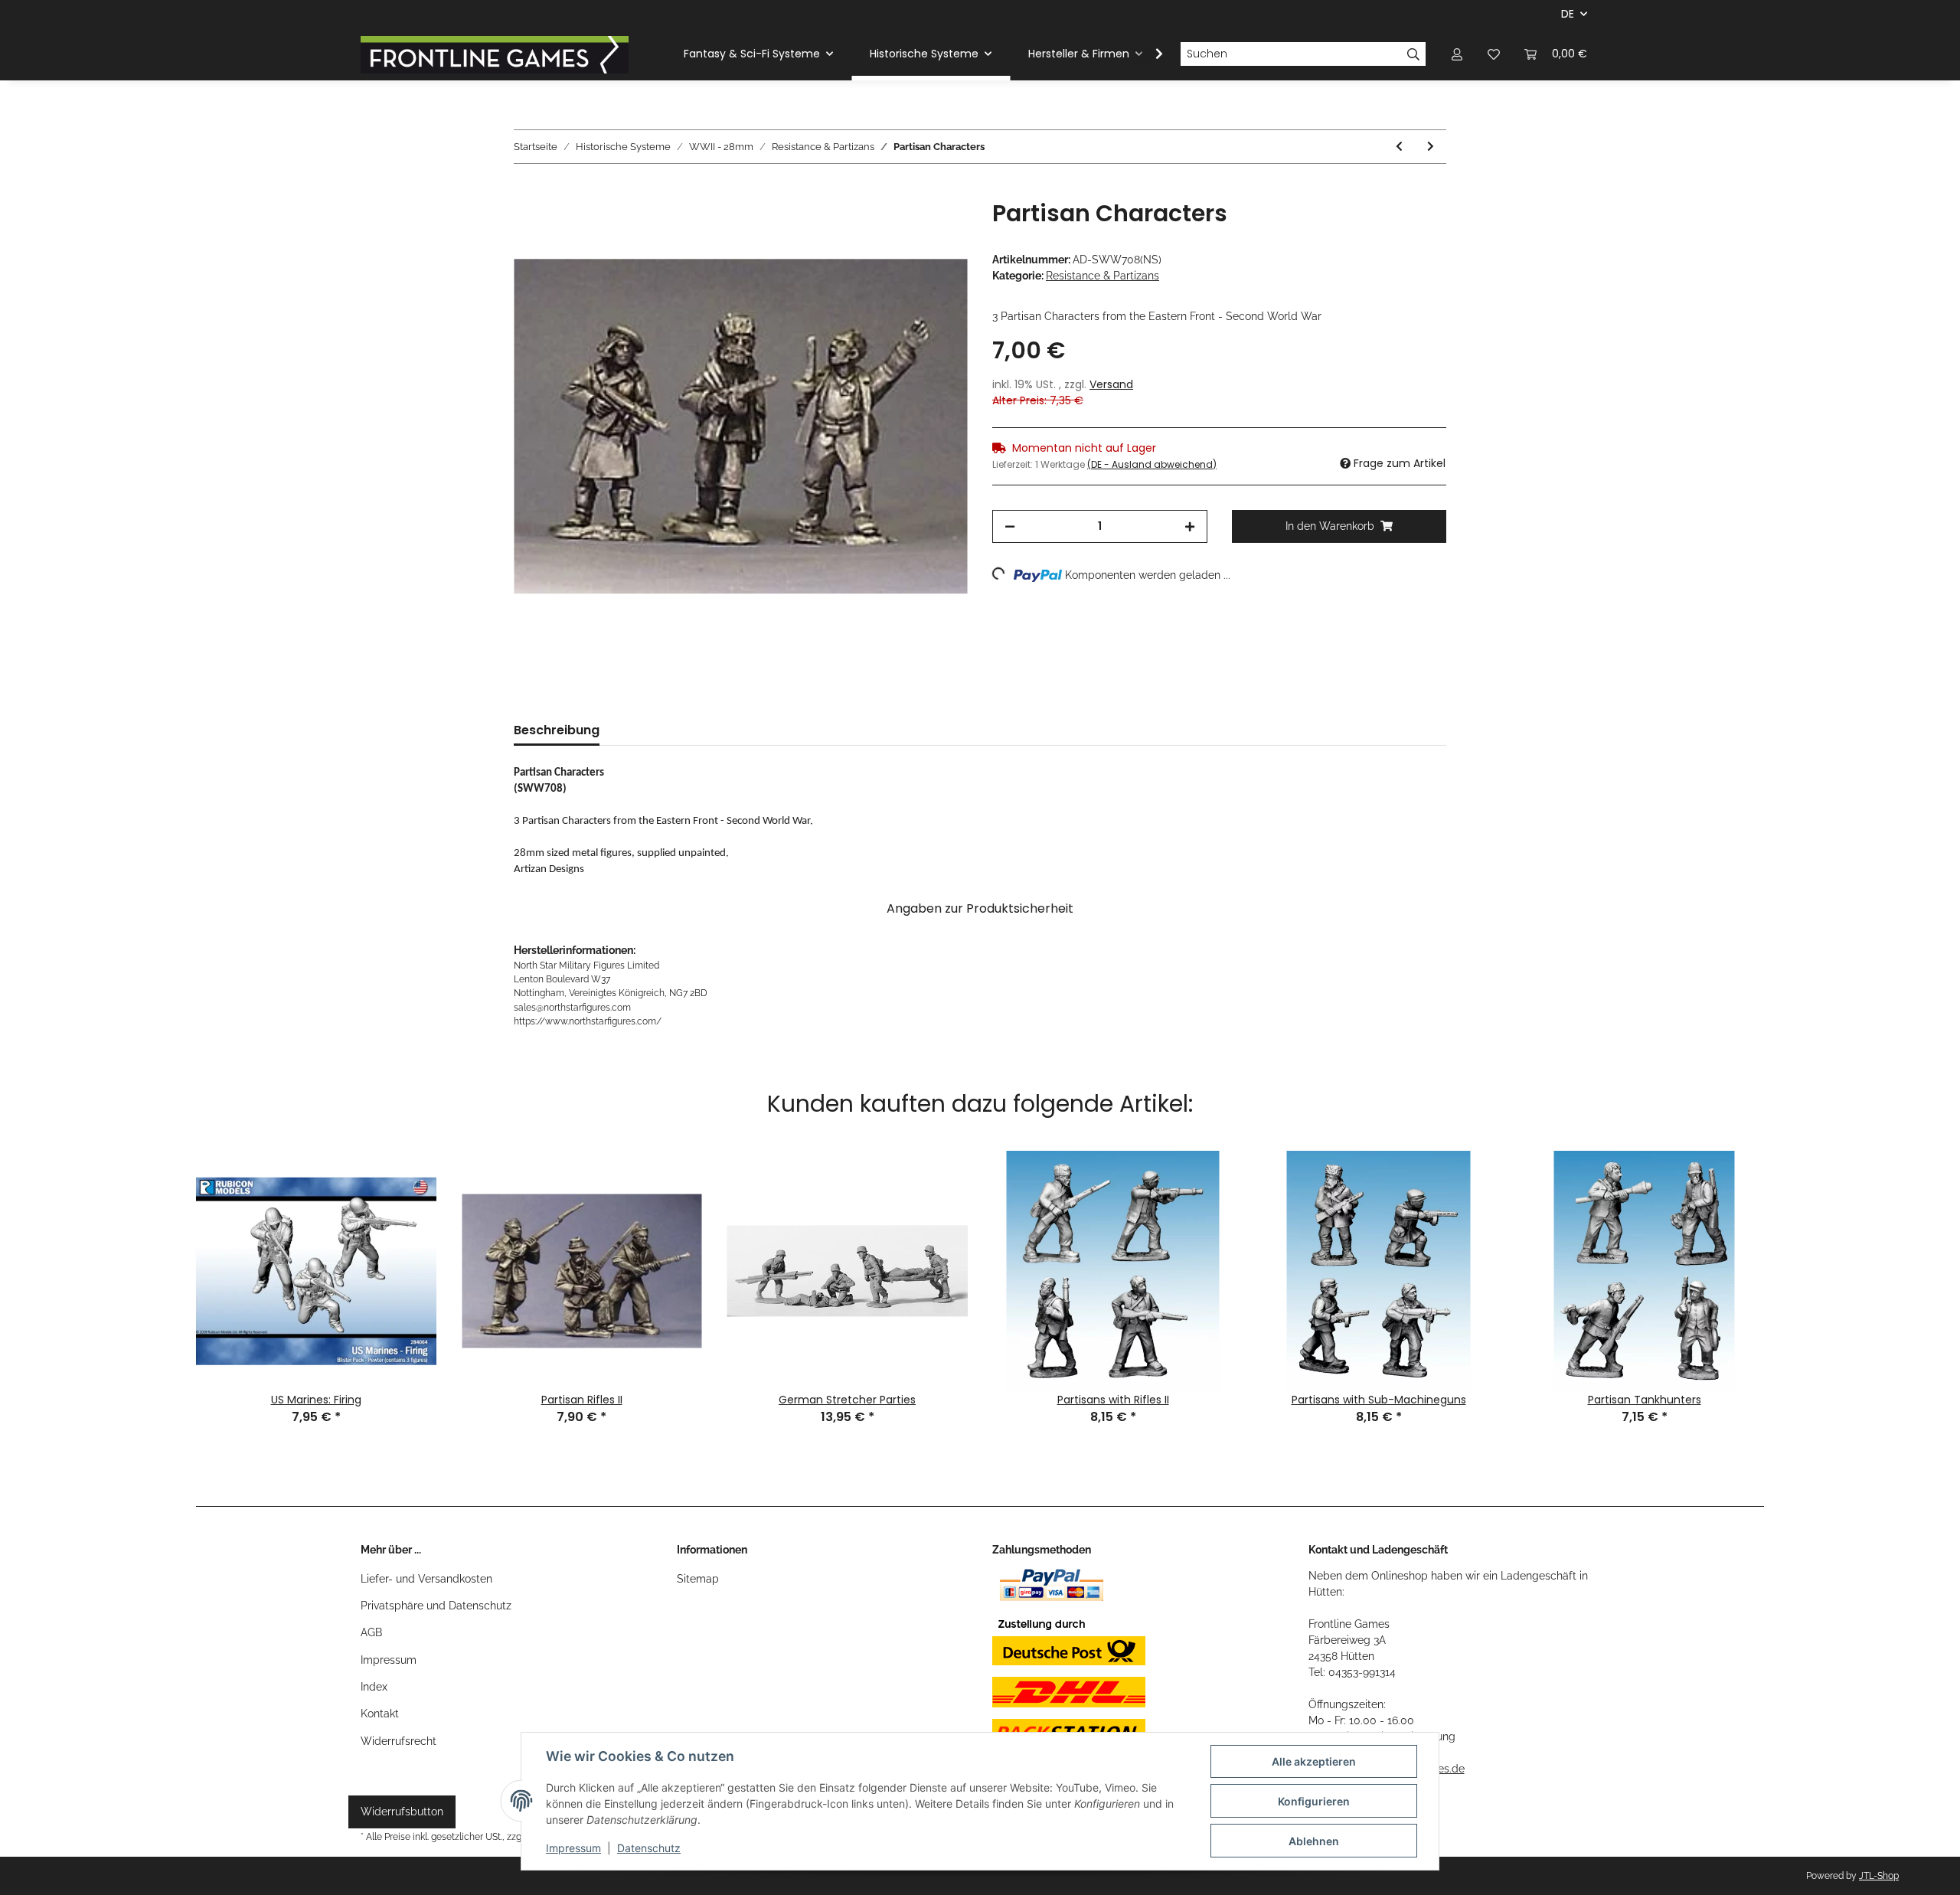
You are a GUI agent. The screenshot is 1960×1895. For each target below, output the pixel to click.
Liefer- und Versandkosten (426, 1579)
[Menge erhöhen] (1190, 526)
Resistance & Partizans (1102, 276)
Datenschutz (649, 1848)
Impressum (389, 1660)
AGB (371, 1632)
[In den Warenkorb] (526, 191)
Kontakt (380, 1714)
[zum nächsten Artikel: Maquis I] (1431, 147)
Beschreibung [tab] (557, 730)
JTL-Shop (1879, 1876)
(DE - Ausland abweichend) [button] (1152, 464)
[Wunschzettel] (1494, 54)
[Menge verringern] (1010, 526)
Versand (1111, 384)
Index (374, 1687)
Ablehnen (1314, 1841)
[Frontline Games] (495, 54)
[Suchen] (1414, 54)
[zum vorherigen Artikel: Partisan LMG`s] (1399, 147)
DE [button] (1568, 14)
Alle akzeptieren (1314, 1761)
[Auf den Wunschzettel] (936, 229)
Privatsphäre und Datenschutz (436, 1606)
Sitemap (698, 1579)
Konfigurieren (1314, 1801)
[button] (1457, 54)
